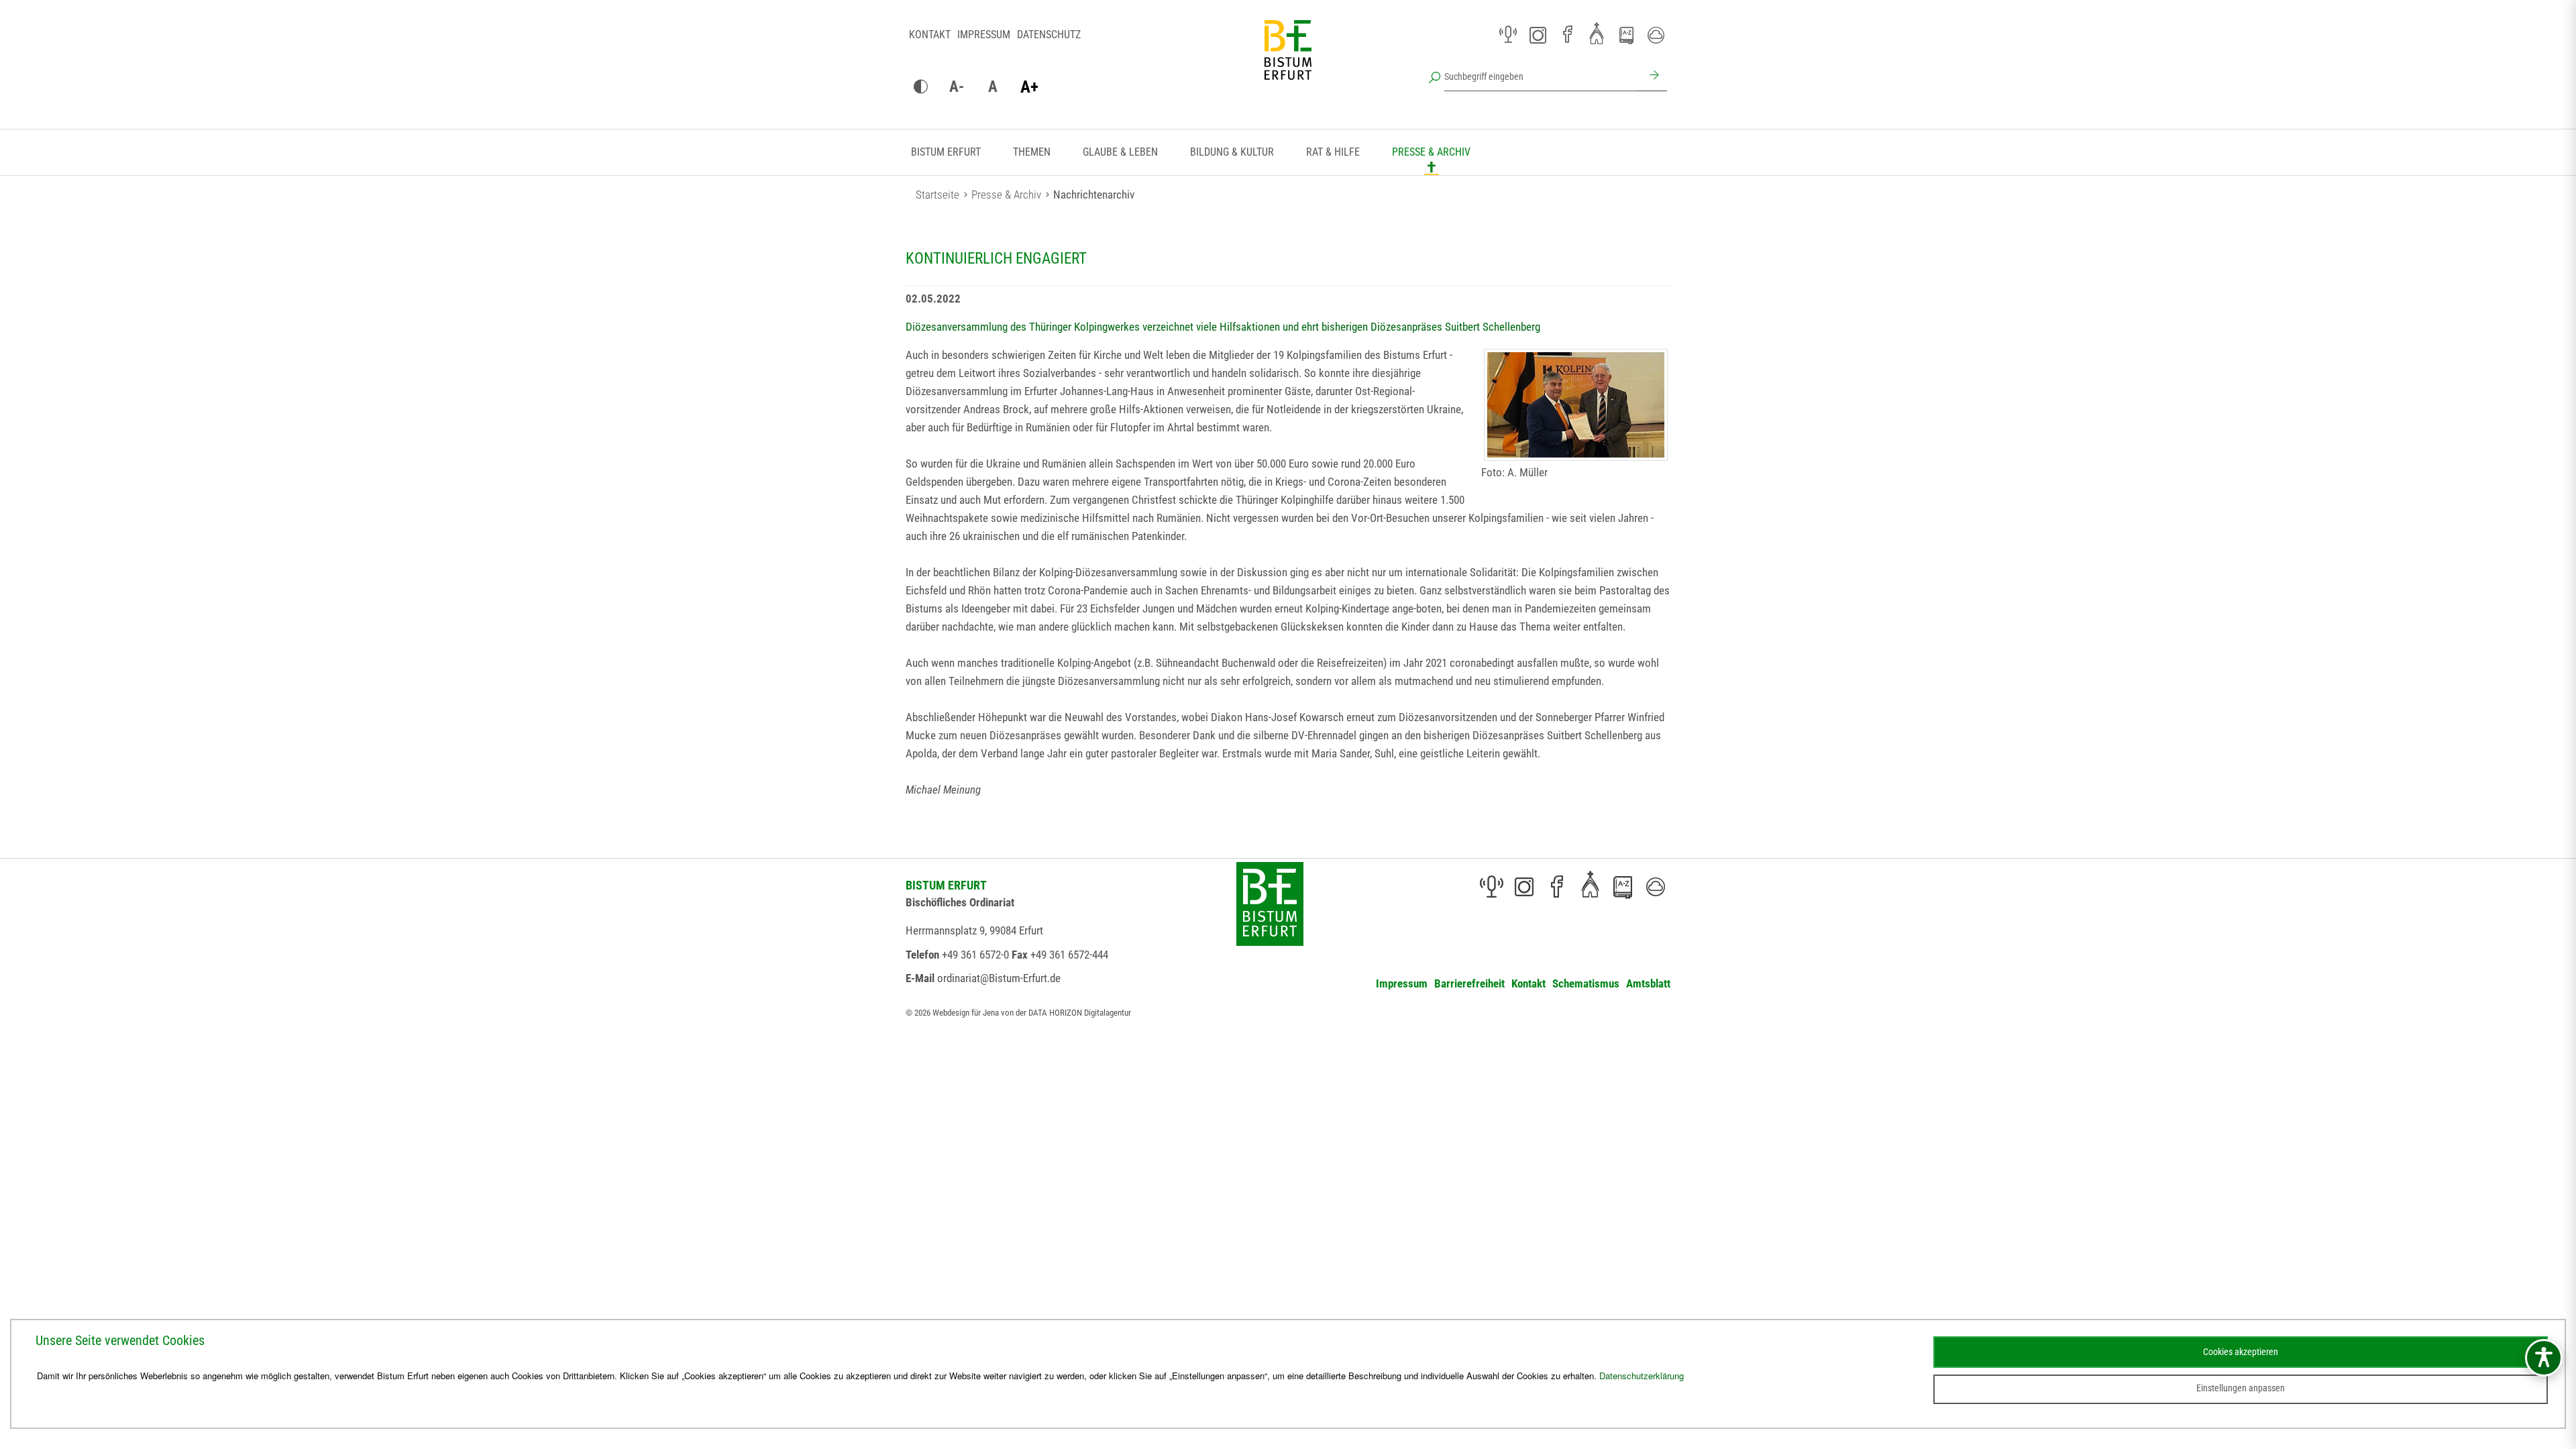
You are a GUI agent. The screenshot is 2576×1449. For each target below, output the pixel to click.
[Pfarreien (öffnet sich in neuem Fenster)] (1597, 33)
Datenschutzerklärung (1642, 1376)
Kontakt (930, 35)
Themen (1032, 152)
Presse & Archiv (1431, 152)
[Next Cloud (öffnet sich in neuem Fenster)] (1656, 35)
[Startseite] (1288, 60)
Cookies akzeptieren (2241, 1352)
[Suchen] (1652, 76)
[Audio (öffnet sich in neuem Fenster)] (1508, 35)
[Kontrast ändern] (920, 87)
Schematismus (1586, 983)
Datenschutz (1049, 35)
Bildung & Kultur (1232, 152)
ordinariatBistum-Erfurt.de (999, 978)
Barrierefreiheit (1469, 983)
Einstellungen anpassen (2241, 1388)
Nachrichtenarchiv (1094, 195)
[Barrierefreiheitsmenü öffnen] (2544, 1358)
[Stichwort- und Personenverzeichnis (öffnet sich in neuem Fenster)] (1626, 36)
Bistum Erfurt (946, 152)
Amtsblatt (1648, 983)
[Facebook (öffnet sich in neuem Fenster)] (1567, 35)
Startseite (937, 195)
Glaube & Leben (1120, 152)
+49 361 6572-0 (975, 955)
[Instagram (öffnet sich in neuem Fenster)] (1538, 35)
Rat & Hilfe (1333, 152)
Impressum (984, 35)
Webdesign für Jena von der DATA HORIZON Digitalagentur (1032, 1013)
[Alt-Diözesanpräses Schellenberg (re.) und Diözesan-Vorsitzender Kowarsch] (1576, 405)
